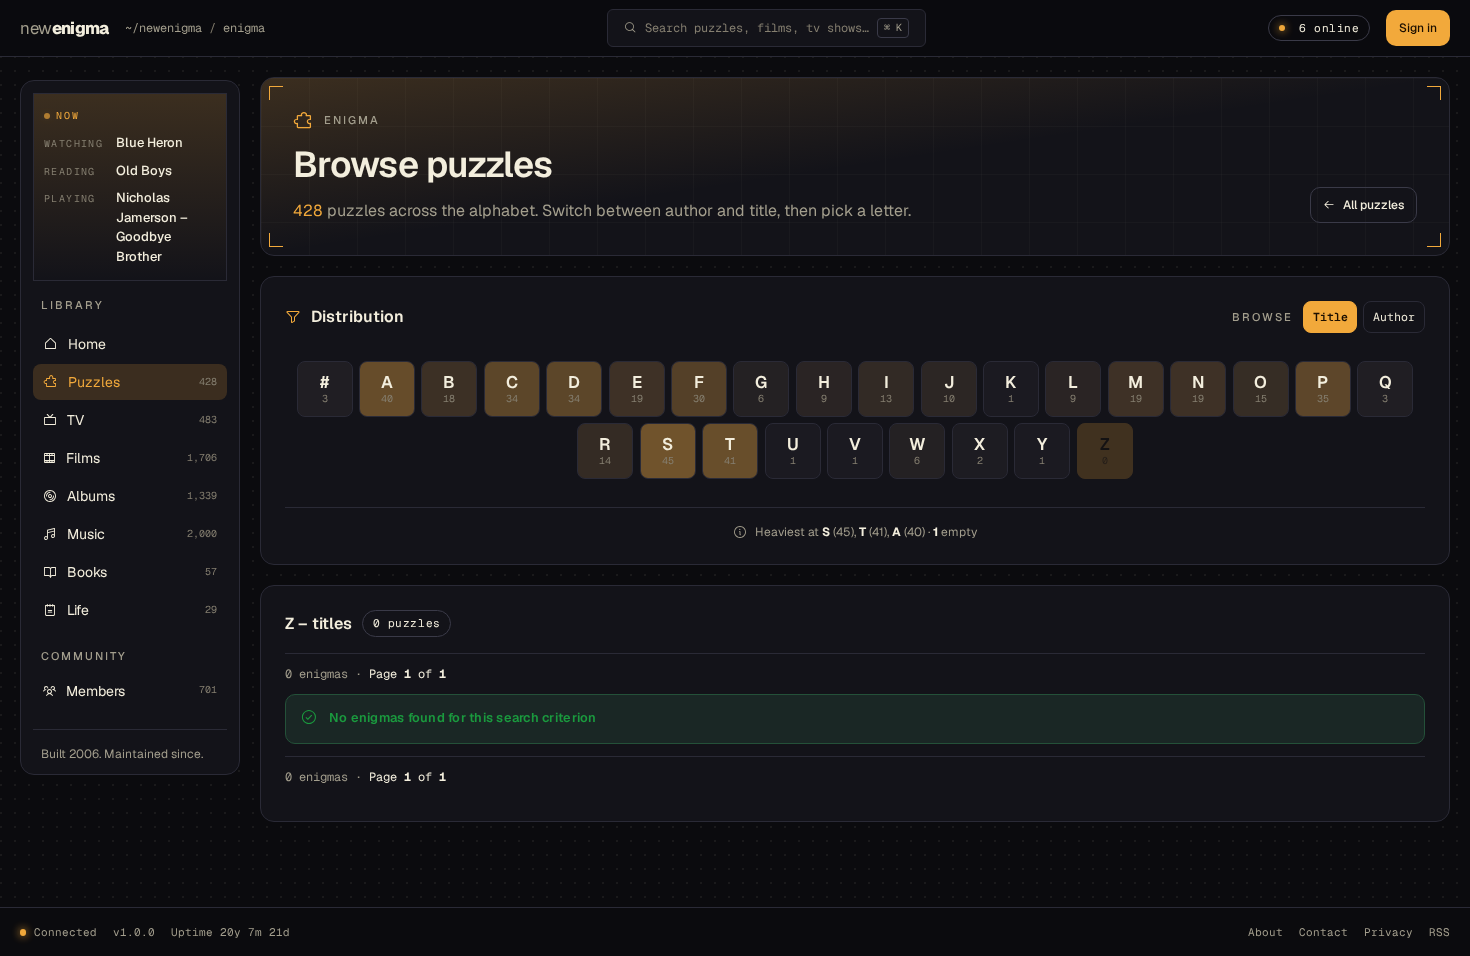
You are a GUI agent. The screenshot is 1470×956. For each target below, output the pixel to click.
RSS (1439, 932)
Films (141, 458)
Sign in (1418, 28)
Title (1330, 316)
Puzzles (142, 382)
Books (142, 572)
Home (87, 344)
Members (141, 691)
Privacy (1388, 932)
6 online (1329, 28)
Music (142, 534)
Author (1394, 316)
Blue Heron (149, 142)
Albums (142, 496)
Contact (1323, 932)
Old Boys (144, 170)
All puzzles (1373, 205)
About (1265, 932)
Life (142, 610)
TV (142, 420)
